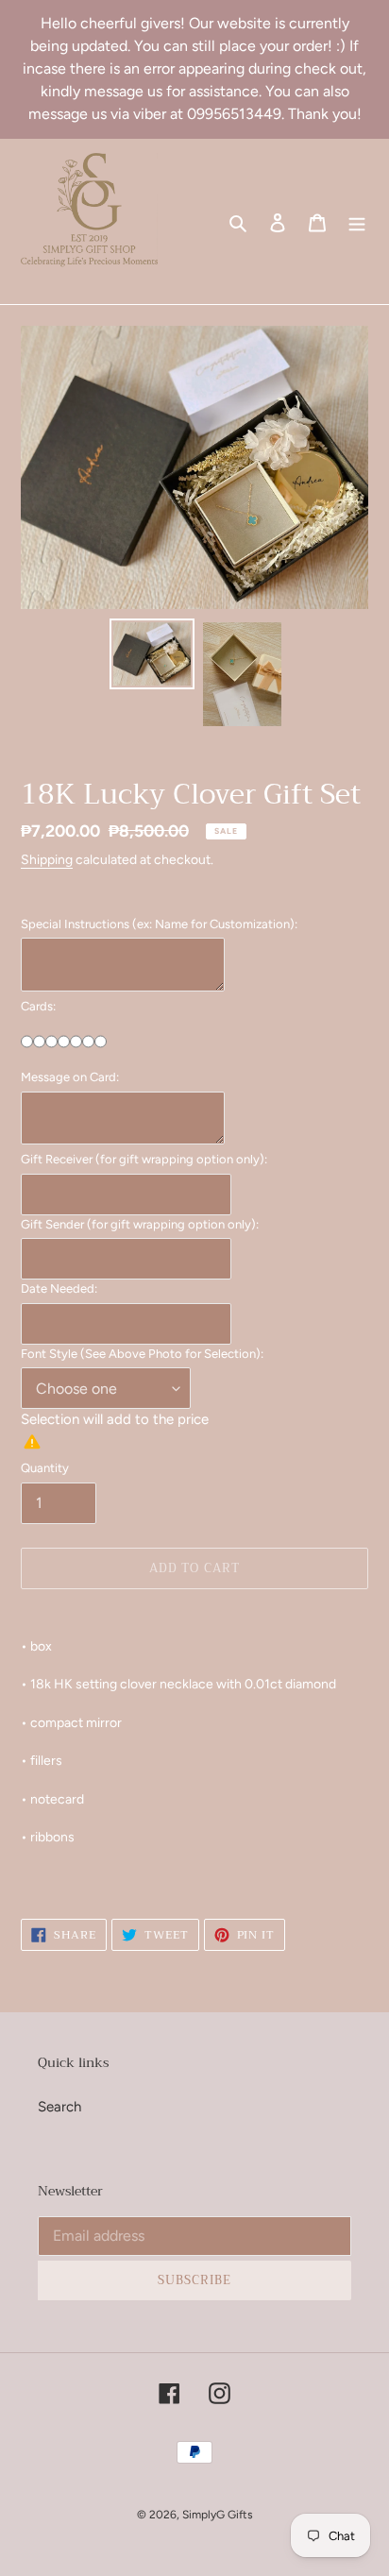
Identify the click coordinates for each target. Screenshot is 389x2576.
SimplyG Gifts (218, 2515)
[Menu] (357, 221)
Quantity (45, 1468)
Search (59, 2107)
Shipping (47, 859)
